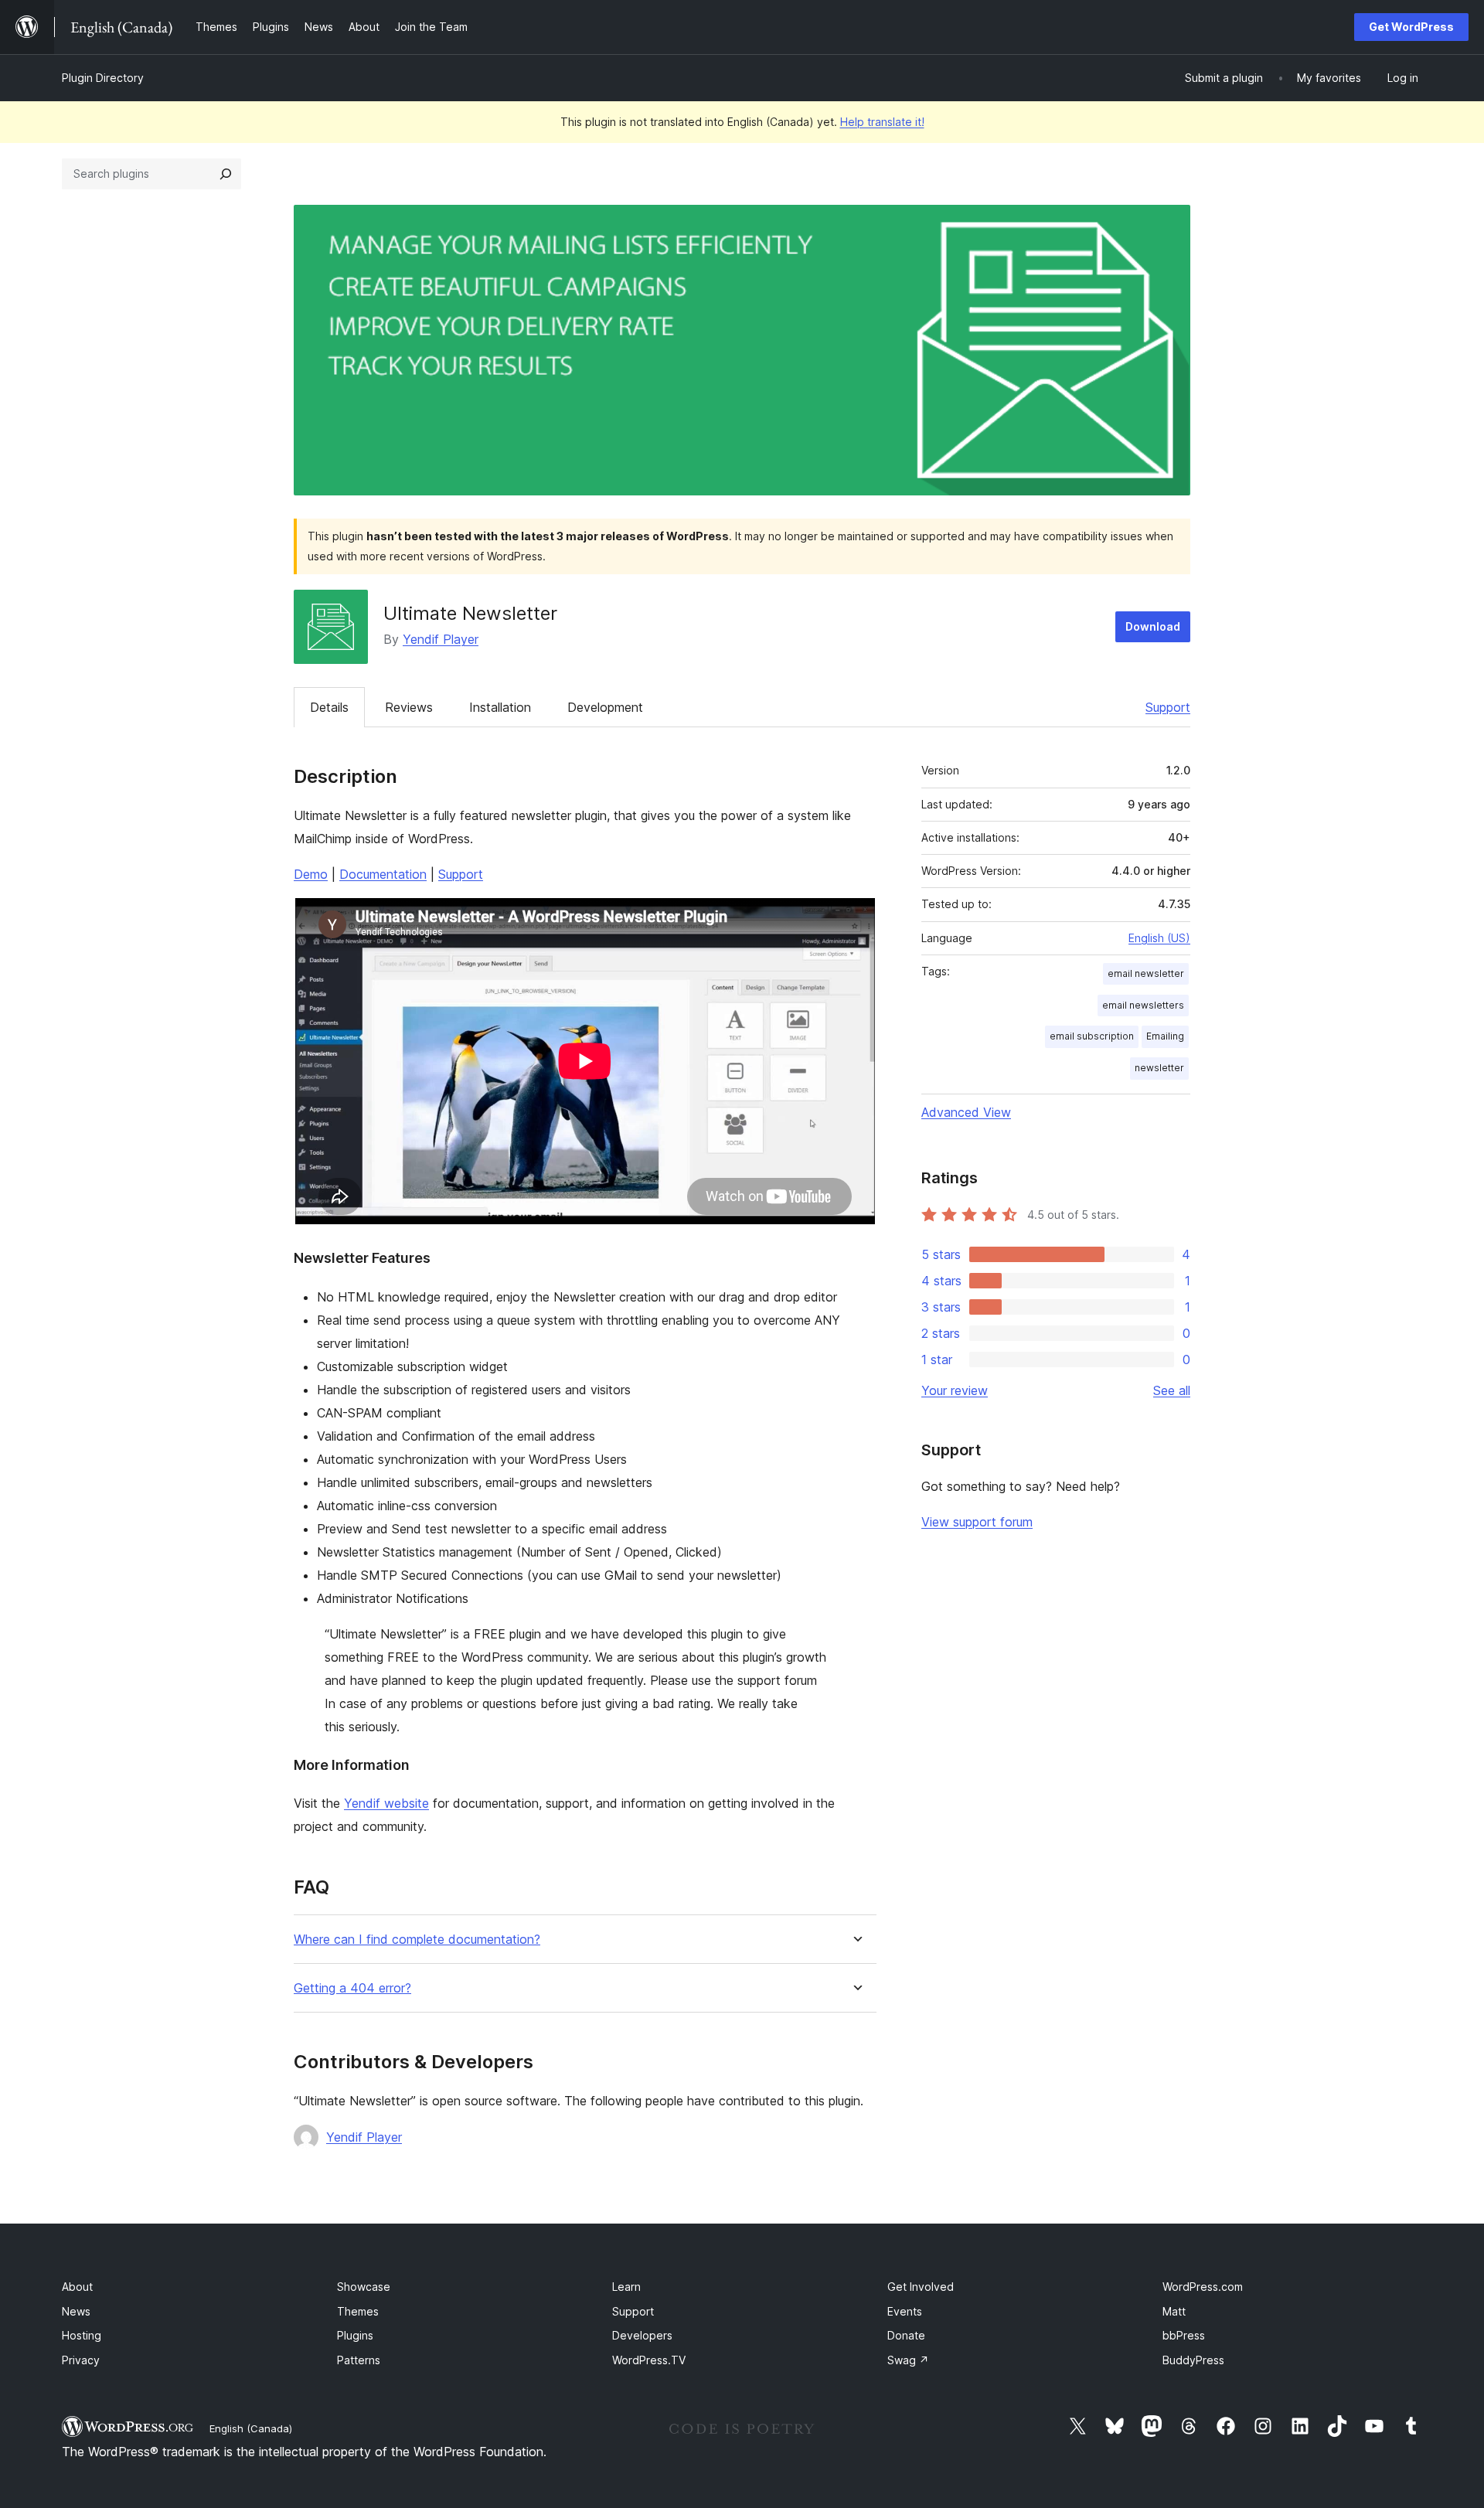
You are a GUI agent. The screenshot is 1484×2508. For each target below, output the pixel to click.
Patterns (359, 2360)
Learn (626, 2287)
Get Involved (921, 2287)
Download (1153, 626)
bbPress (1184, 2335)
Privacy (81, 2360)
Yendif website (386, 1803)
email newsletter (1146, 973)
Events (905, 2311)
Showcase (364, 2287)
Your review (955, 1390)
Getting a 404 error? (352, 1988)
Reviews (409, 707)
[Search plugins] (226, 174)
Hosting (82, 2335)
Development (605, 707)
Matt (1174, 2311)
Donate (906, 2335)
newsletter (1159, 1068)
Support (1168, 707)
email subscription (1092, 1036)
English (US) (1159, 938)
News (76, 2311)
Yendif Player (441, 639)
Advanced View (966, 1112)
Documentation (383, 874)
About (77, 2287)
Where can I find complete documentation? (417, 1940)
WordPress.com (1203, 2287)
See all (1172, 1390)
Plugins (355, 2335)
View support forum (977, 1522)
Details (329, 707)
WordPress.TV (649, 2360)
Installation (500, 707)
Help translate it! (882, 122)
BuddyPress (1193, 2360)
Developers (642, 2335)
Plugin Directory (103, 78)
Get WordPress (1411, 27)
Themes (358, 2311)
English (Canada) (251, 2428)
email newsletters (1143, 1005)
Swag (908, 2360)
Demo (311, 874)
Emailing (1165, 1036)
